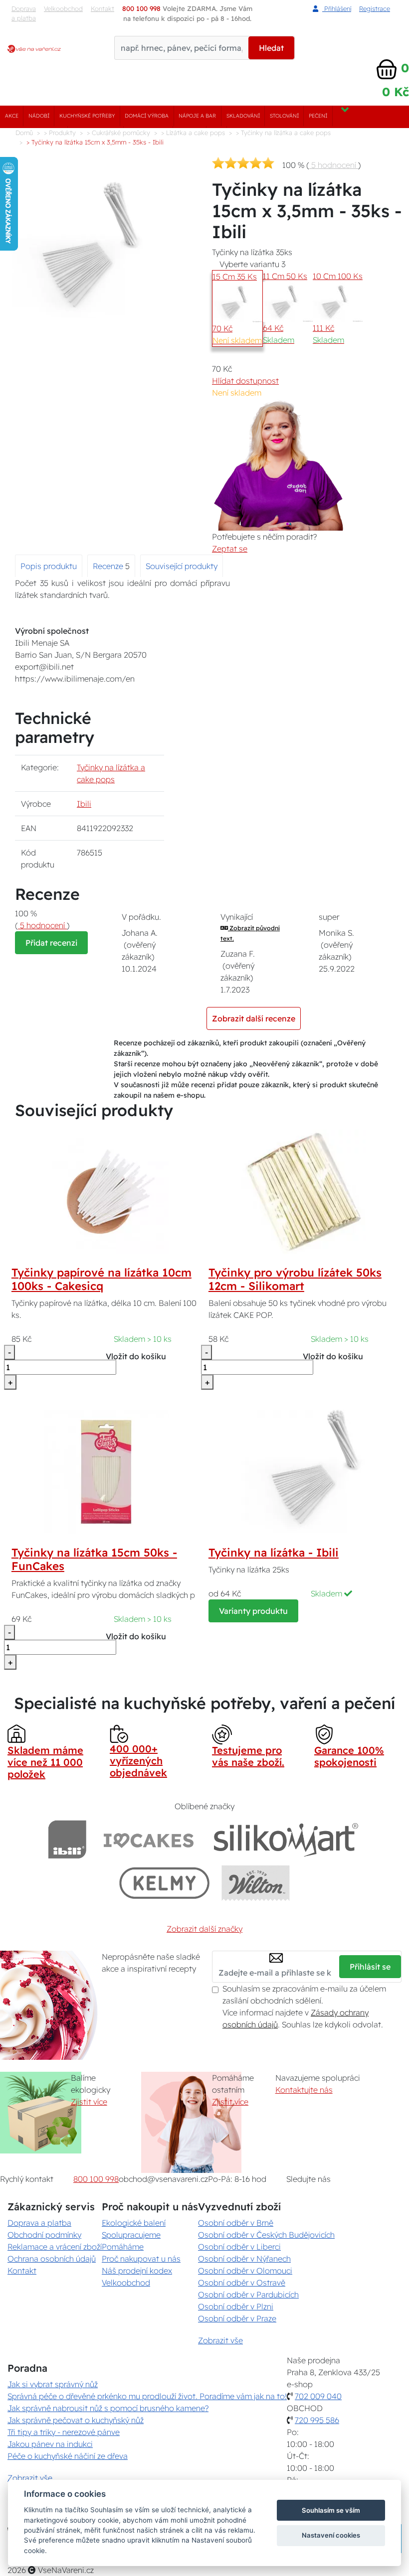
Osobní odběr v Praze (237, 2318)
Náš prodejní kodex (137, 2271)
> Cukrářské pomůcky (118, 133)
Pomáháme (123, 2247)
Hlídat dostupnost (245, 381)
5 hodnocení (334, 165)
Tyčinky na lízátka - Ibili (274, 1553)
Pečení (318, 116)
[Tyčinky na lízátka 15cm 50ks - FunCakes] (106, 1471)
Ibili (84, 804)
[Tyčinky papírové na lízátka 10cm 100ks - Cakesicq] (106, 1191)
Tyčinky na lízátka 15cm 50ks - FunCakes (94, 1559)
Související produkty (182, 566)
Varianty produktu (253, 1611)
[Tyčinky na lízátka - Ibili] (303, 1471)
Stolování (284, 116)
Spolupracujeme (131, 2235)
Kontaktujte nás (304, 2090)
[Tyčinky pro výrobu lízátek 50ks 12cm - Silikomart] (303, 1191)
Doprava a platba (24, 13)
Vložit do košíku (136, 1356)
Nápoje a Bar (197, 116)
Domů (24, 133)
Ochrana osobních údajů (52, 2259)
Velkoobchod (63, 8)
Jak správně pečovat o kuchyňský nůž (76, 2420)
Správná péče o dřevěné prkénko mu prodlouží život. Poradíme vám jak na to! (147, 2396)
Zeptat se (230, 549)
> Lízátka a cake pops (193, 133)
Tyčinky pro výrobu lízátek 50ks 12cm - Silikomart (295, 1279)
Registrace (375, 8)
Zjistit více (89, 2102)
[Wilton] (256, 1883)
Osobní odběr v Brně (236, 2223)
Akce (12, 116)
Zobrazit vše (220, 2340)
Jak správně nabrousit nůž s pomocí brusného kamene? (108, 2408)
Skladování (243, 116)
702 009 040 (318, 2396)
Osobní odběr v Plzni (236, 2306)
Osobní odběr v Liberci (239, 2247)
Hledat (271, 48)
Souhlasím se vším (331, 2510)
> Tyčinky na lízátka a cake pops (283, 133)
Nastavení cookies (331, 2535)
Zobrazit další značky (204, 1929)
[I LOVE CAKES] (149, 1839)
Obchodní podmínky (44, 2235)
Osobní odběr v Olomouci (245, 2271)
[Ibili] (67, 1839)
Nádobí (39, 116)
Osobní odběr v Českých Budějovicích (266, 2235)
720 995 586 (317, 2420)
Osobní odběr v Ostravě (242, 2283)
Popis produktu (49, 566)
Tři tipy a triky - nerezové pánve (64, 2432)
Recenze (109, 566)
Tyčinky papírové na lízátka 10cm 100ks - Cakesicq (102, 1279)
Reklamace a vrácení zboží (55, 2247)
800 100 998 (96, 2179)
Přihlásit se (370, 1967)
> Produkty (60, 133)
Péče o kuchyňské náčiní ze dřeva (68, 2456)
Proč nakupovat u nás (141, 2259)
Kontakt (22, 2271)
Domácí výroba (147, 116)
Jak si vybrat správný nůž (53, 2384)
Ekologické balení (134, 2223)
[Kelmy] (165, 1883)
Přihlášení (337, 8)
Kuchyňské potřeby (87, 116)
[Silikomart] (286, 1839)
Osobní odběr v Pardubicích (248, 2294)
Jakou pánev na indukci (50, 2444)
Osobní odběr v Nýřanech (244, 2259)
